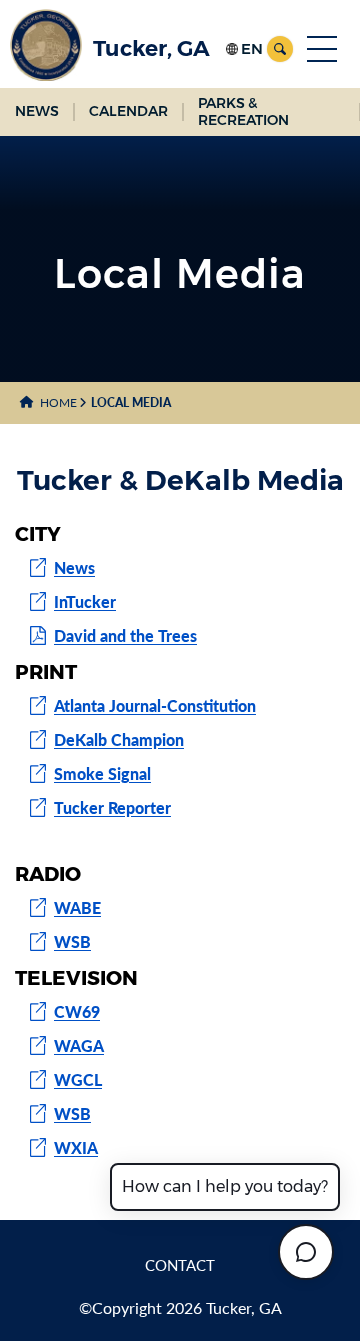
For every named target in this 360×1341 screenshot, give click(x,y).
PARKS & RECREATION (243, 111)
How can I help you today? (225, 1186)
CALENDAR (128, 111)
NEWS (37, 111)
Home (58, 402)
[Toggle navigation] (322, 49)
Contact (180, 1265)
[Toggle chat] (306, 1252)
